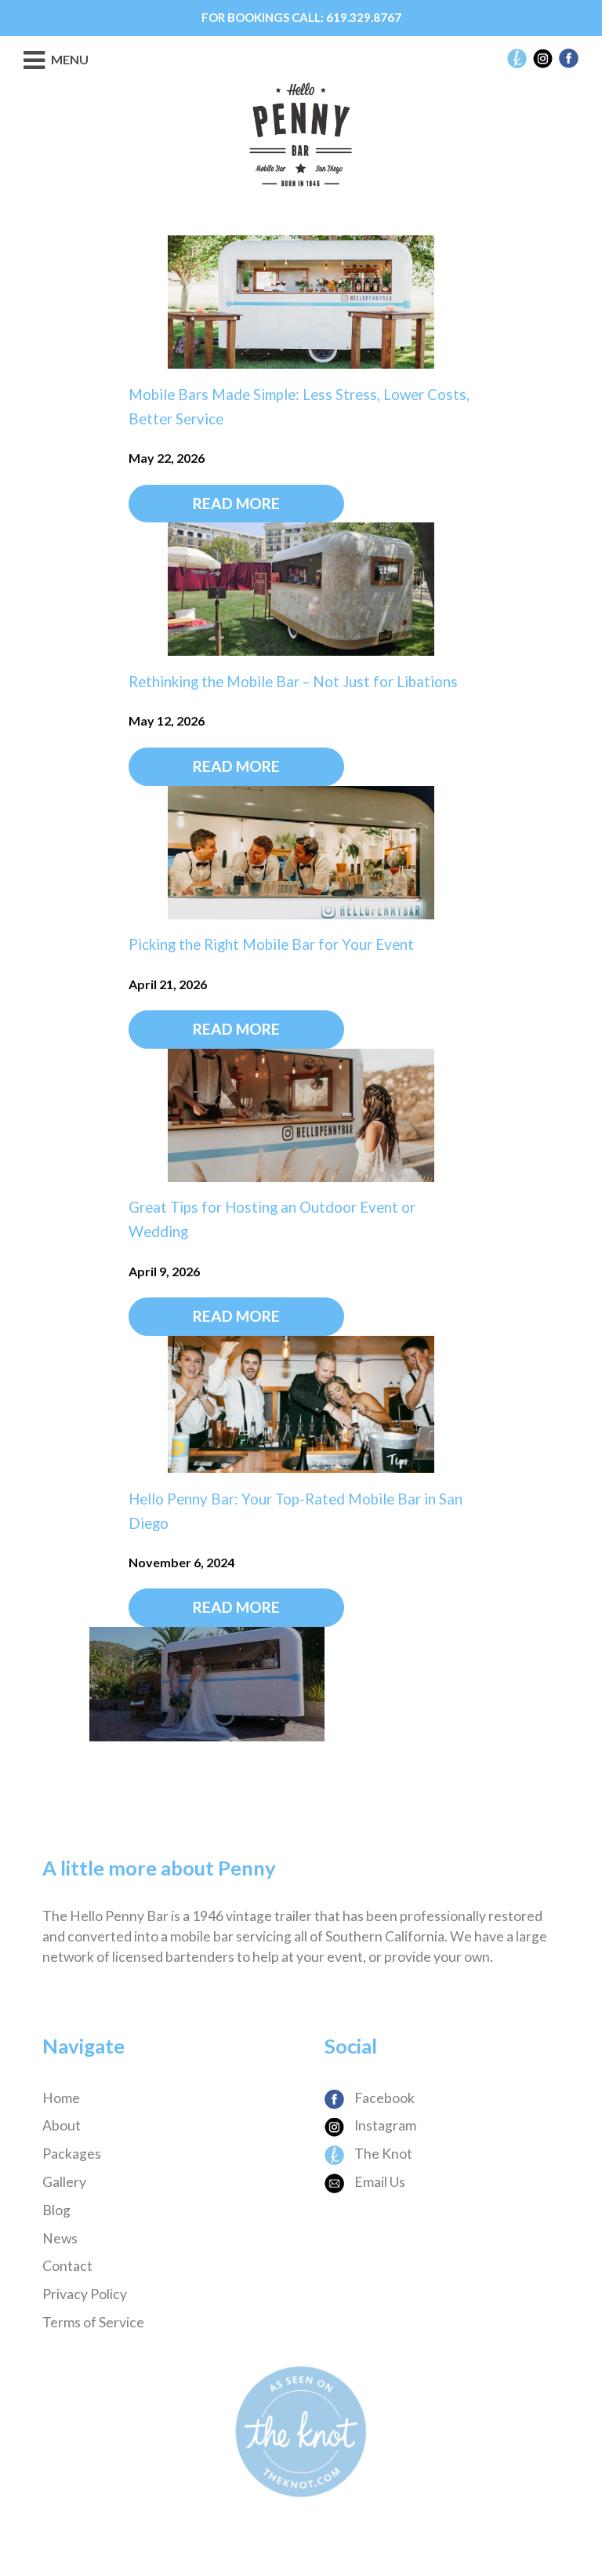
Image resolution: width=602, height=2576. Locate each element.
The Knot (382, 2154)
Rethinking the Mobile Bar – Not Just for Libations (293, 682)
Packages (72, 2154)
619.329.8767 (364, 17)
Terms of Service (93, 2322)
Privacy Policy (85, 2294)
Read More (236, 503)
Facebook (383, 2098)
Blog (56, 2210)
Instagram (384, 2125)
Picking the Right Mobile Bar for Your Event (271, 944)
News (60, 2238)
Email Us (379, 2182)
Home (61, 2098)
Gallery (64, 2182)
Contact (67, 2266)
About (62, 2125)
